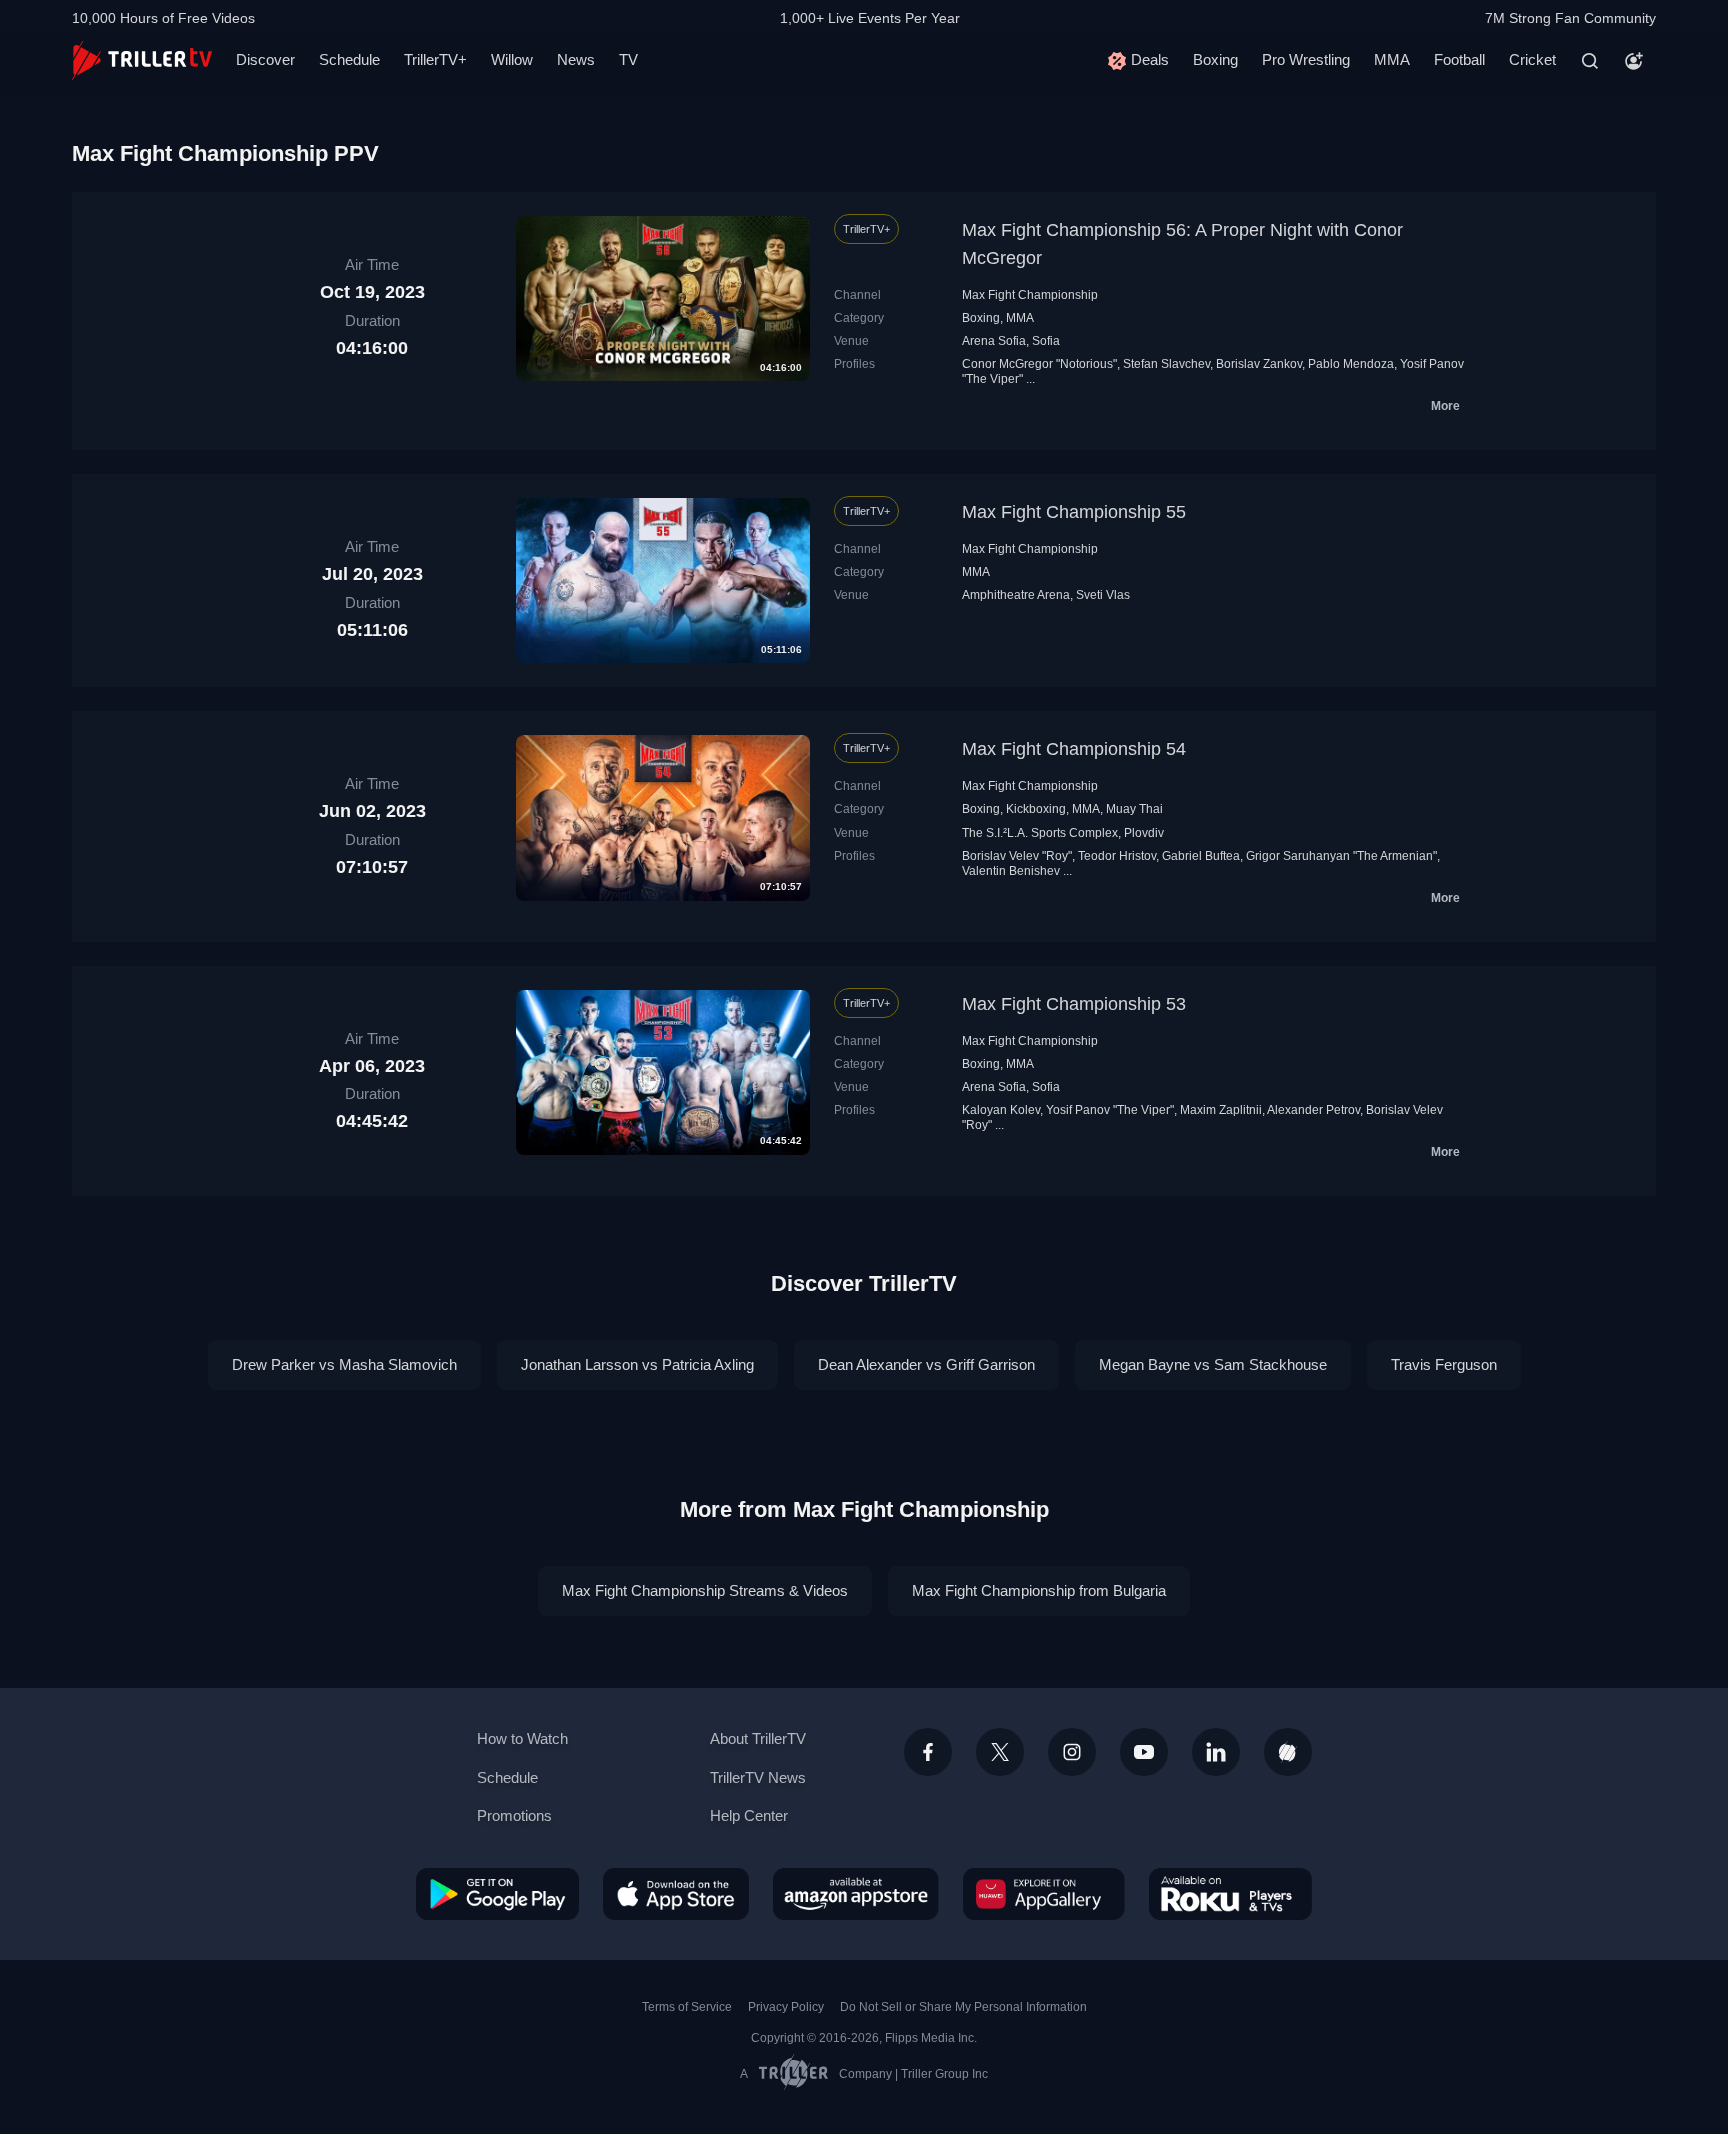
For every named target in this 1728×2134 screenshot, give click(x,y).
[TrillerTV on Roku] (1230, 1894)
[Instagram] (1072, 1752)
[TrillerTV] (142, 60)
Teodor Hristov (1117, 856)
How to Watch (522, 1738)
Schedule (349, 59)
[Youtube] (1144, 1752)
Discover (265, 59)
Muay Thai (1134, 809)
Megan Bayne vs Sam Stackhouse (1213, 1364)
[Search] (1590, 61)
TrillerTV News (758, 1777)
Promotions (514, 1815)
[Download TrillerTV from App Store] (676, 1894)
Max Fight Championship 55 (1074, 512)
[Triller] (1288, 1752)
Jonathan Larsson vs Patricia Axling (637, 1364)
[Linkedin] (1216, 1752)
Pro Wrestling (1306, 59)
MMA (1392, 59)
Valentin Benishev (1011, 871)
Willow (512, 59)
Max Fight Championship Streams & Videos (705, 1590)
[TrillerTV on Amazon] (856, 1894)
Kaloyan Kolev (1001, 1110)
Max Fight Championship (1030, 295)
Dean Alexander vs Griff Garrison (926, 1364)
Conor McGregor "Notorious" (1039, 364)
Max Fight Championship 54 (1074, 749)
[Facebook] (928, 1752)
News (576, 59)
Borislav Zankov (1259, 364)
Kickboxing (1036, 809)
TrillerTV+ (435, 59)
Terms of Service (687, 2007)
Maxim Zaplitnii (1221, 1110)
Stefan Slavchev (1166, 364)
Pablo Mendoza (1351, 364)
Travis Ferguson (1444, 1364)
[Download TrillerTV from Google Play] (497, 1894)
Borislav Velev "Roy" (1017, 856)
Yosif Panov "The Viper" (1110, 1110)
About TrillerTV (758, 1738)
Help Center (749, 1815)
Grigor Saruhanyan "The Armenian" (1341, 856)
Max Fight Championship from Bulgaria (1039, 1590)
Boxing (1215, 59)
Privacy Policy (786, 2007)
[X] (1000, 1752)
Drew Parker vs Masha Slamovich (344, 1364)
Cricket (1532, 59)
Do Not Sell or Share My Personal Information (963, 2007)
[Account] (1634, 61)
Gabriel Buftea (1201, 856)
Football (1459, 59)
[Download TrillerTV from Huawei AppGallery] (1044, 1894)
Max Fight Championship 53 (1074, 1004)
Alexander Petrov (1313, 1110)
